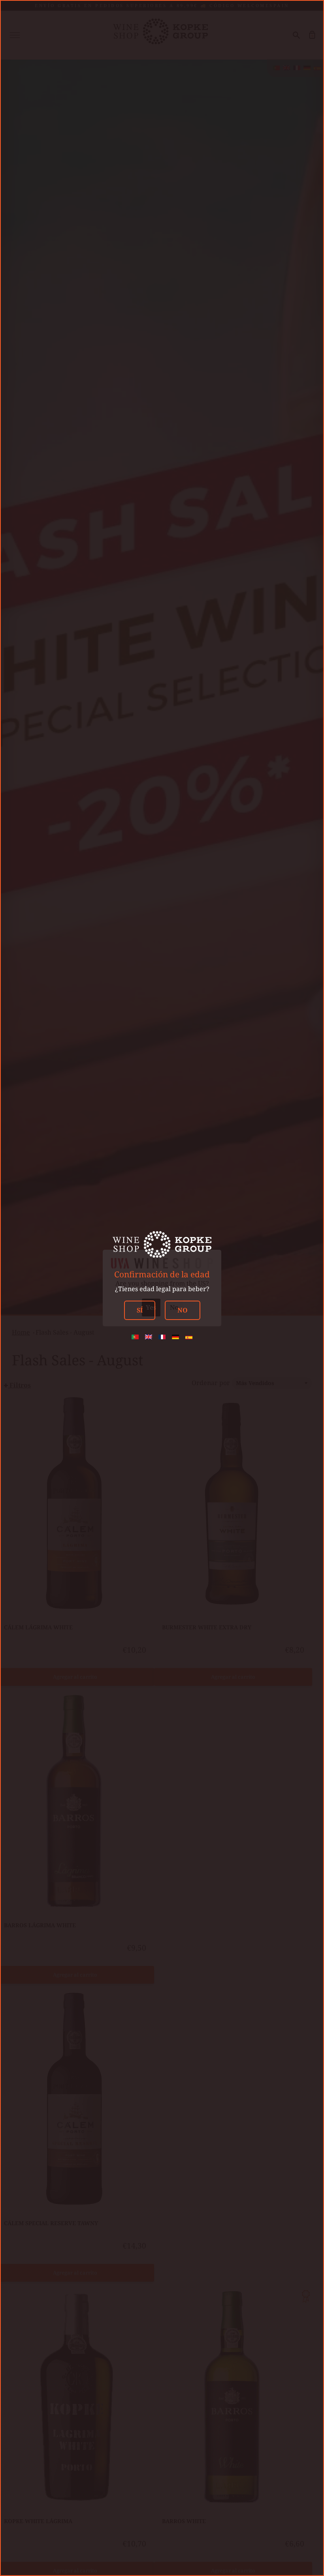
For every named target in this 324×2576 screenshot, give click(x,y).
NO (183, 1310)
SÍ (140, 1310)
